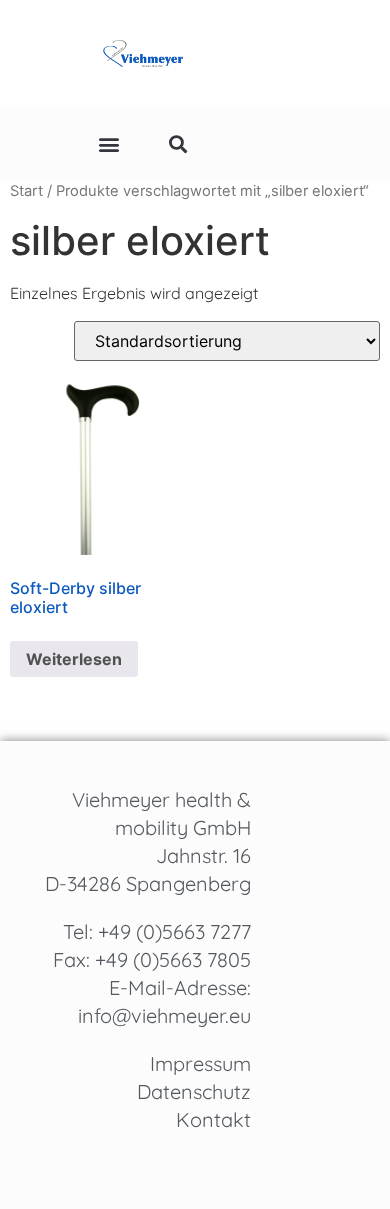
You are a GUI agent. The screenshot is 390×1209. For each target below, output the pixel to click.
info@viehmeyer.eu (164, 1015)
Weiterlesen (74, 659)
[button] (108, 143)
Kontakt (213, 1119)
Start (26, 191)
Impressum (200, 1063)
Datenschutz (194, 1091)
